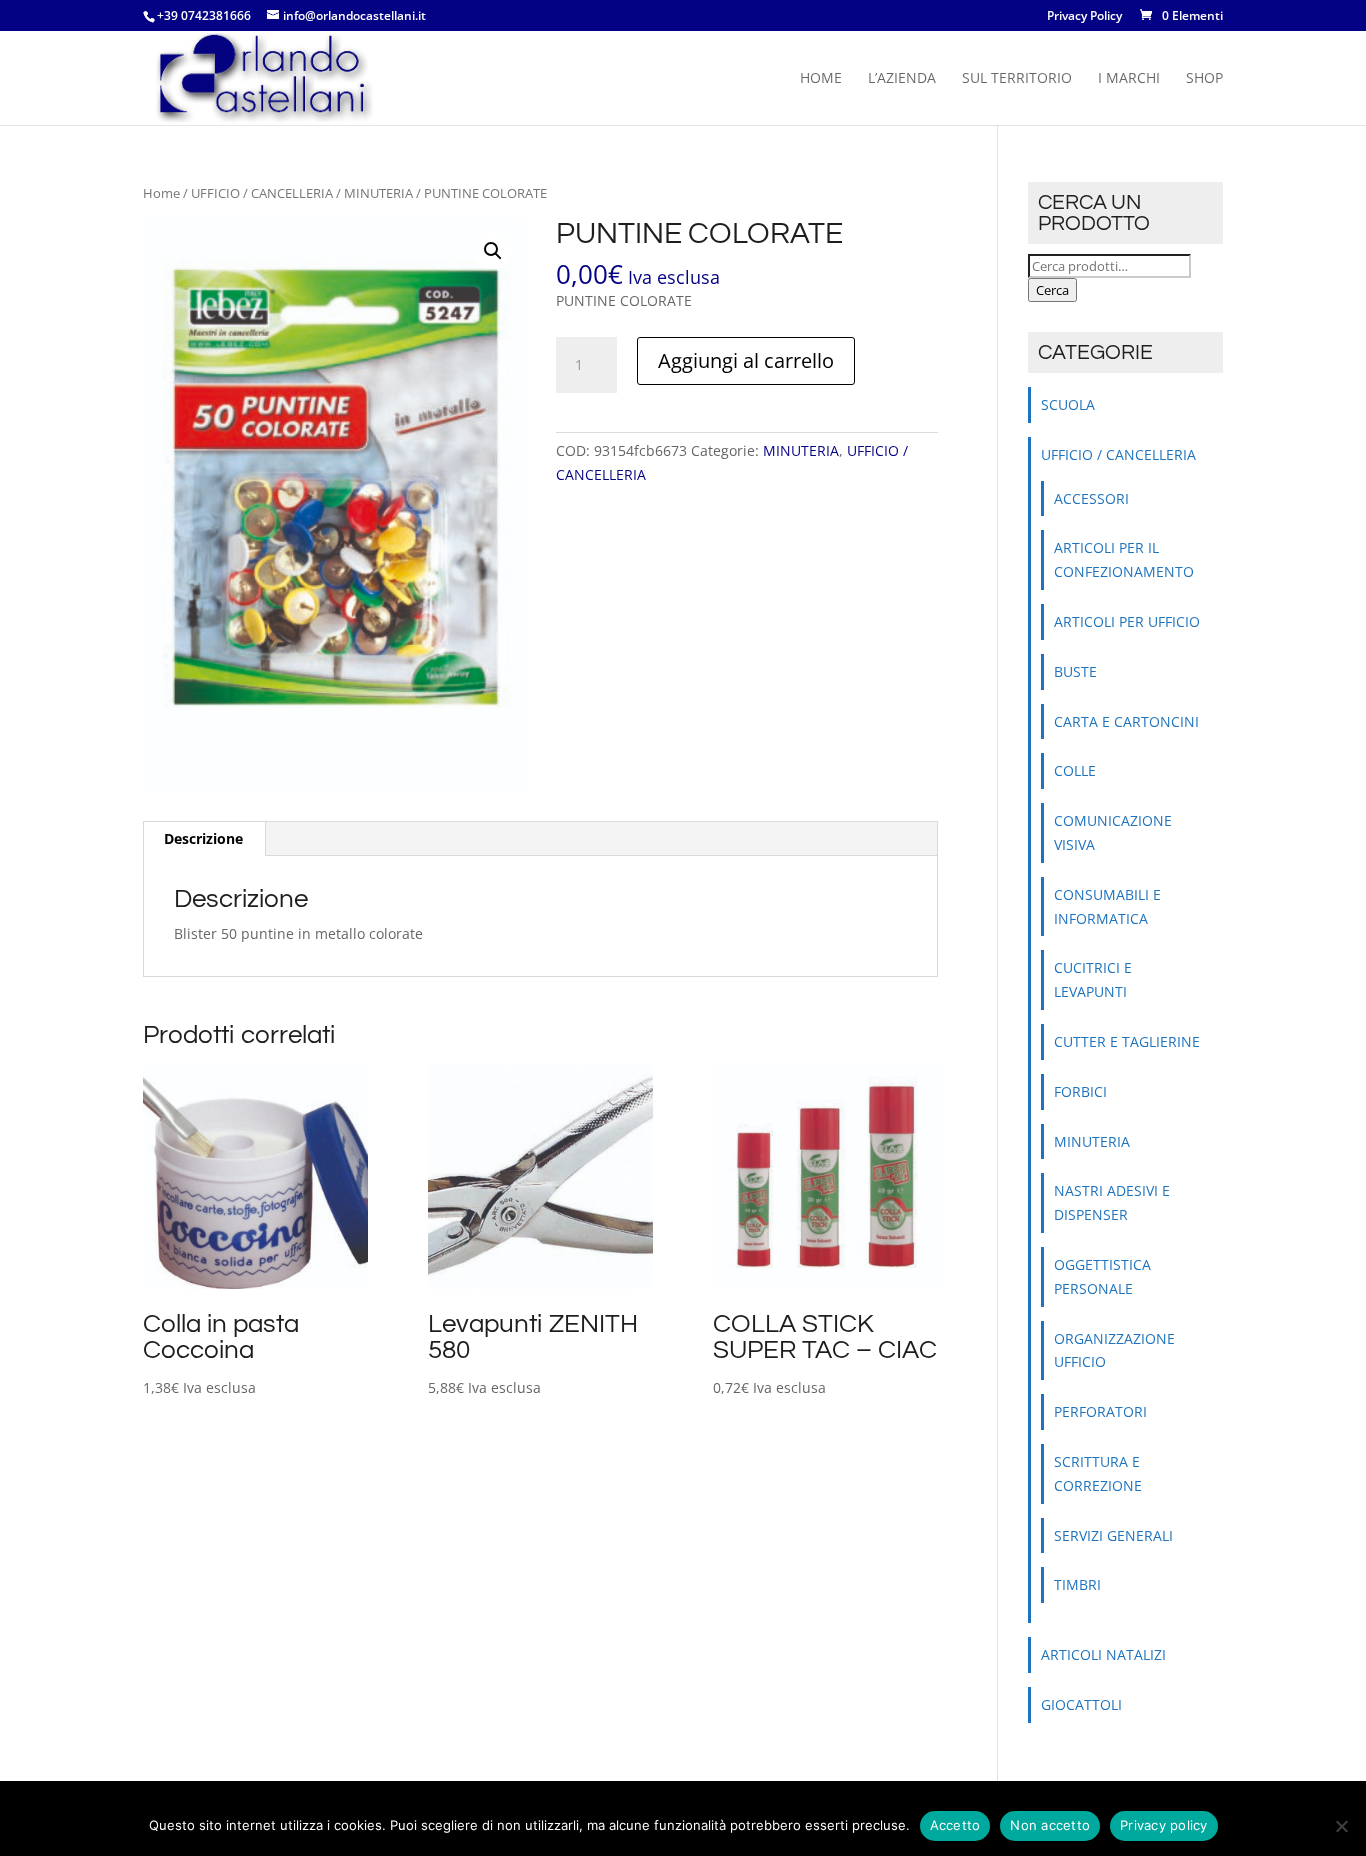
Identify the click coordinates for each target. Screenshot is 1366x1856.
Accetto (955, 1825)
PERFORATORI (1100, 1411)
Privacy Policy (1084, 17)
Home (821, 79)
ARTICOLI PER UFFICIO (1127, 621)
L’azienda (902, 79)
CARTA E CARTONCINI (1126, 721)
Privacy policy (1164, 1825)
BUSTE (1075, 671)
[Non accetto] (1341, 1826)
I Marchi (1129, 79)
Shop (1204, 79)
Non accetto (1050, 1825)
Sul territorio (1017, 79)
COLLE (1075, 770)
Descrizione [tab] (203, 838)
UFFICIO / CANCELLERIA (262, 193)
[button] (493, 251)
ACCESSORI (1091, 498)
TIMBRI (1077, 1584)
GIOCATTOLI (1081, 1704)
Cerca (1052, 290)
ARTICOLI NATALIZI (1103, 1654)
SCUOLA (1068, 404)
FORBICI (1080, 1091)
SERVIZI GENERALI (1113, 1535)
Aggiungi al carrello (746, 360)
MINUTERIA (378, 193)
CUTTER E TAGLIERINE (1127, 1041)
